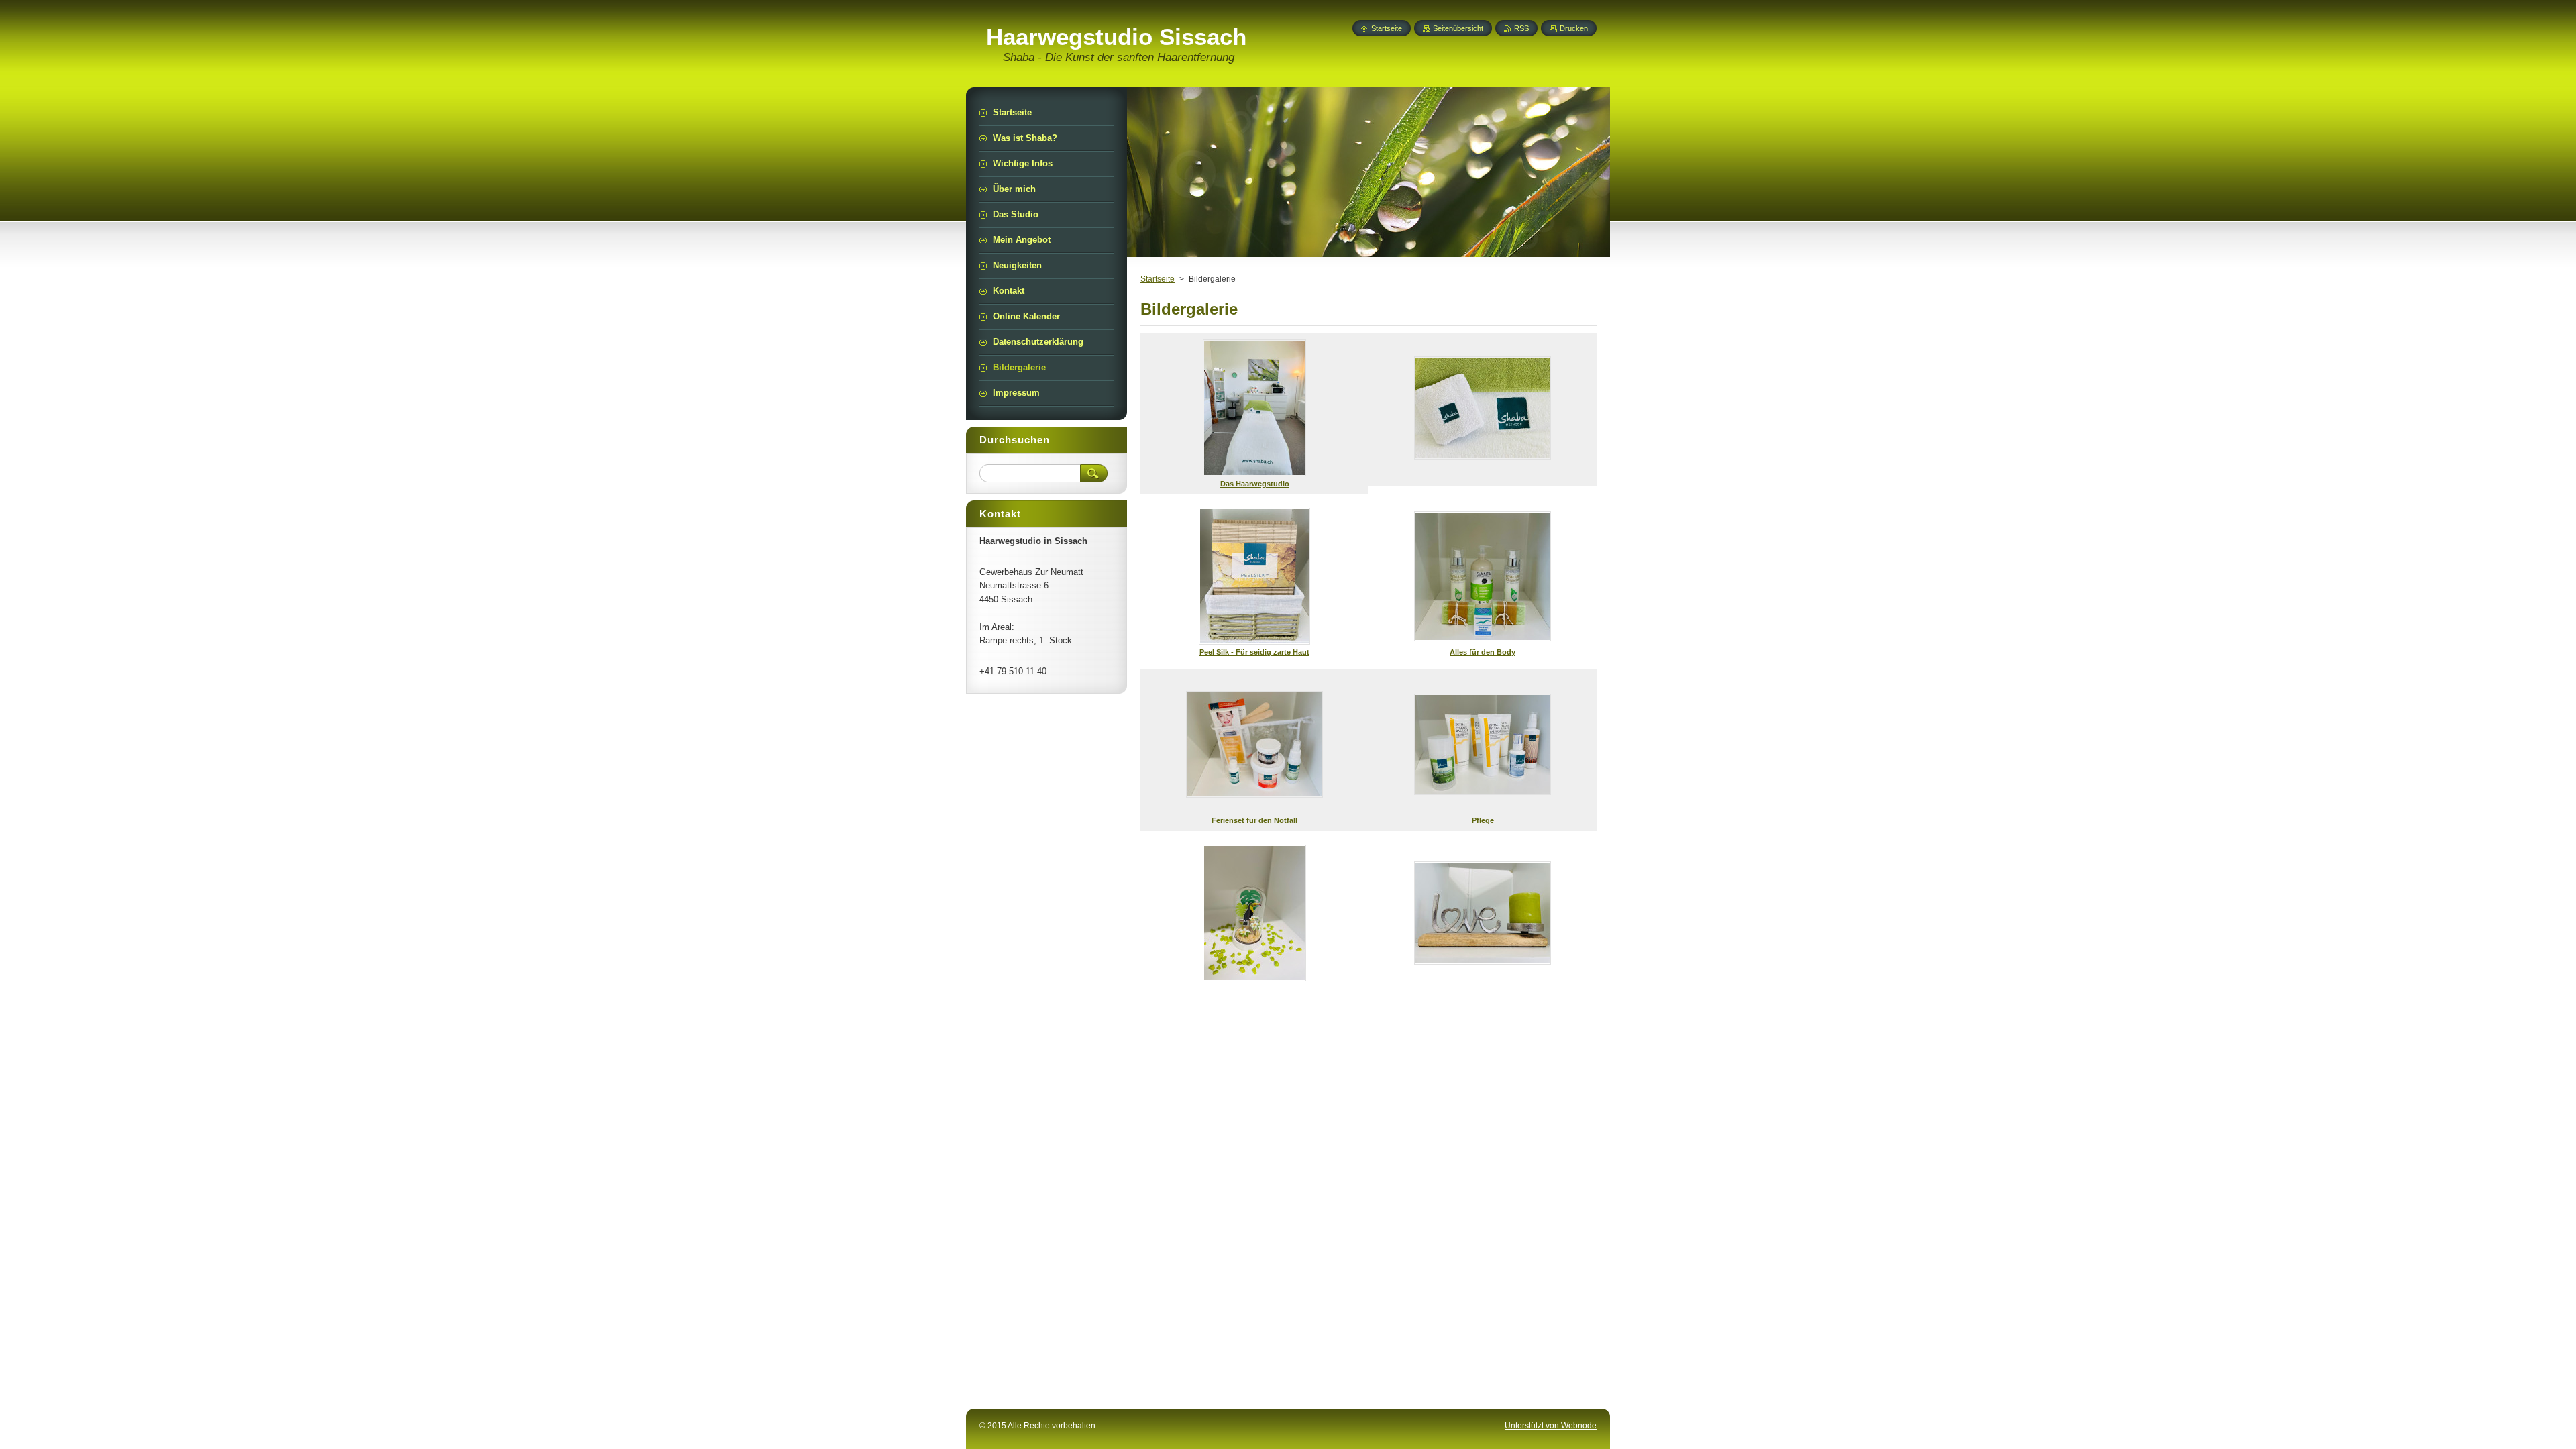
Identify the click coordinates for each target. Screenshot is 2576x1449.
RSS (1521, 28)
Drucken (1574, 28)
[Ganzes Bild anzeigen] (1483, 410)
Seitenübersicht (1458, 28)
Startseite (1158, 279)
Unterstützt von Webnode (1551, 1426)
